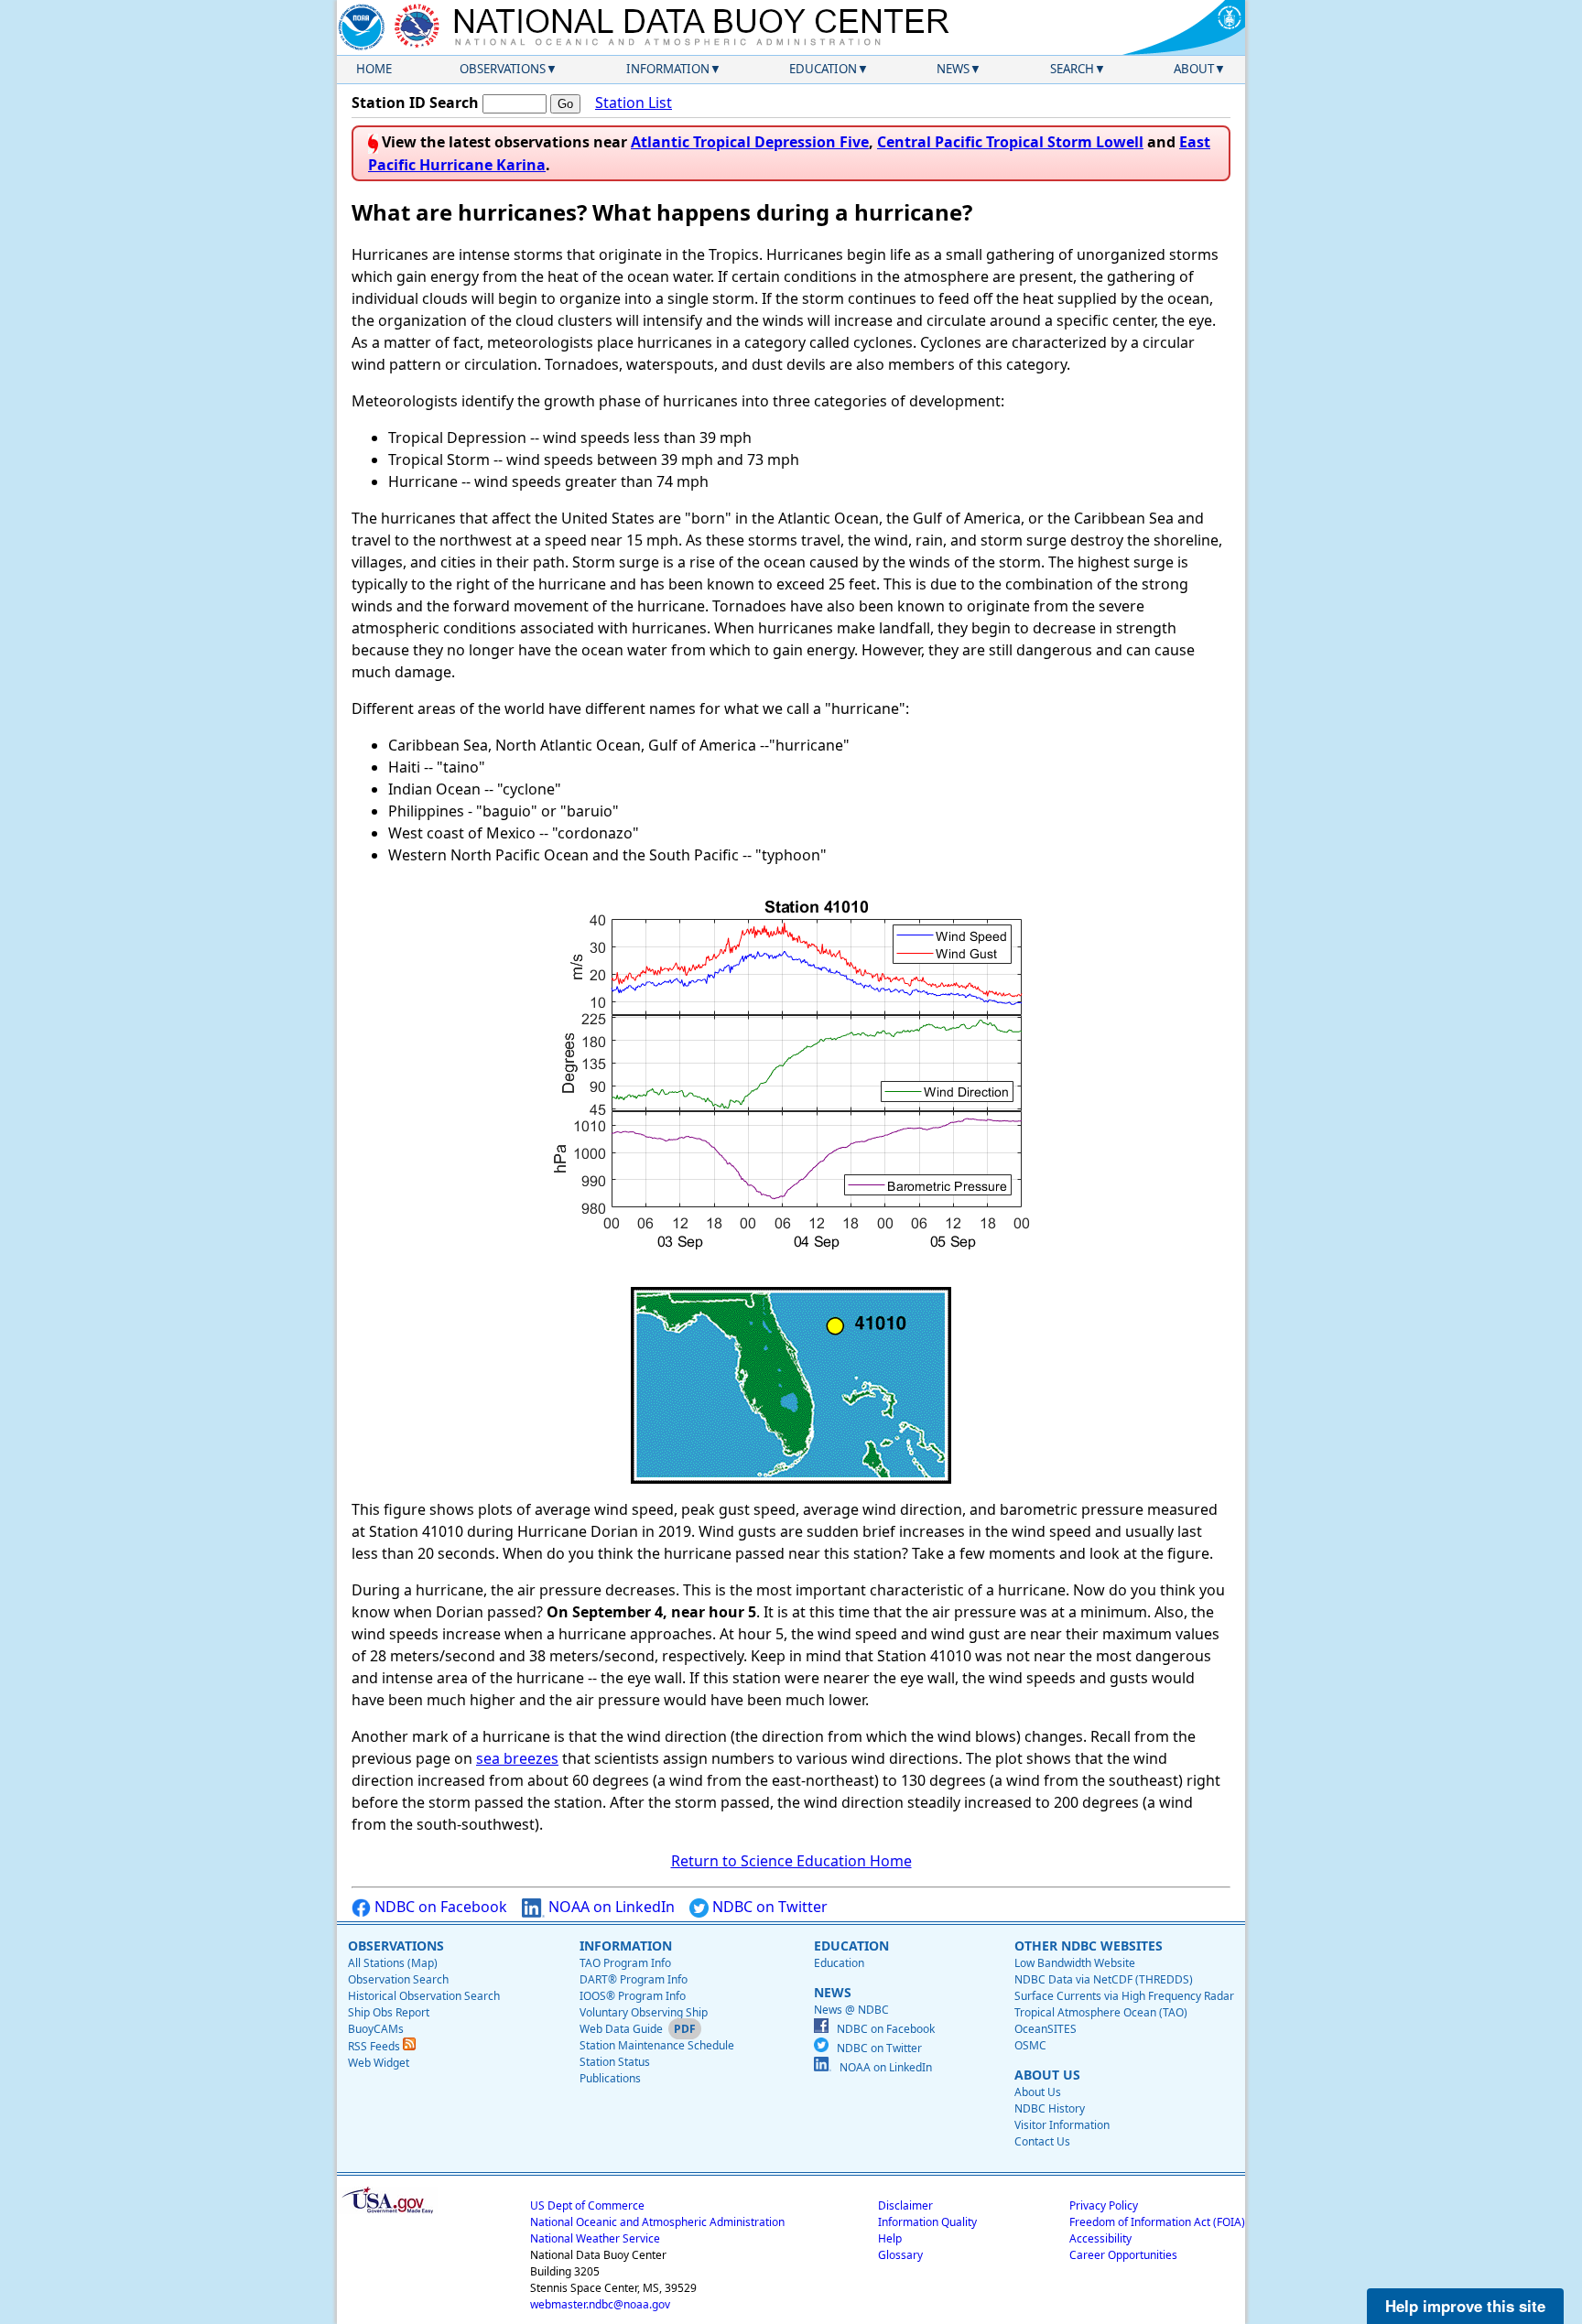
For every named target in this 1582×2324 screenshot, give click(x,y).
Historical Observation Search (424, 1996)
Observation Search (398, 1979)
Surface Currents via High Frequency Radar (1124, 1996)
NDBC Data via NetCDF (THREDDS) (1104, 1979)
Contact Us (1042, 2141)
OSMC (1030, 2045)
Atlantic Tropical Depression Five (750, 142)
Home (374, 69)
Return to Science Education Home (791, 1861)
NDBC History (1050, 2108)
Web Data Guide (621, 2029)
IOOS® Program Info (633, 1996)
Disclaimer (905, 2205)
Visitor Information (1062, 2125)
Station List (634, 103)
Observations (503, 69)
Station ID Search (415, 103)
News (953, 69)
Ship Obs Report (389, 2012)
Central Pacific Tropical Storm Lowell (1010, 142)
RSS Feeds (375, 2046)
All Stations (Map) (393, 1963)
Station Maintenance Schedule (657, 2045)
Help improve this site (1465, 2306)
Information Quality (927, 2222)
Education (823, 69)
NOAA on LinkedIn (610, 1907)
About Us (1038, 2092)
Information (668, 69)
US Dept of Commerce (587, 2205)
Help (890, 2238)
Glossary (900, 2255)
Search (1072, 69)
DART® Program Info (634, 1979)
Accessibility (1100, 2238)
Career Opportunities (1123, 2255)
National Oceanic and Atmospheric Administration (657, 2222)
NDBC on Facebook (439, 1907)
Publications (610, 2078)
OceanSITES (1046, 2029)
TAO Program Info (625, 1963)
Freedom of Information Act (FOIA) (1157, 2222)
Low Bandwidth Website (1075, 1963)
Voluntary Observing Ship (644, 2012)
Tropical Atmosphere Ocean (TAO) (1101, 2012)
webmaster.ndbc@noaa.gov (600, 2304)
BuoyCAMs (376, 2029)
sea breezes (517, 1758)
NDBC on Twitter (768, 1907)
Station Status (615, 2062)
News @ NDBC (851, 2010)
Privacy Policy (1104, 2205)
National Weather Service (595, 2238)
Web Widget (379, 2063)
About (1194, 69)
